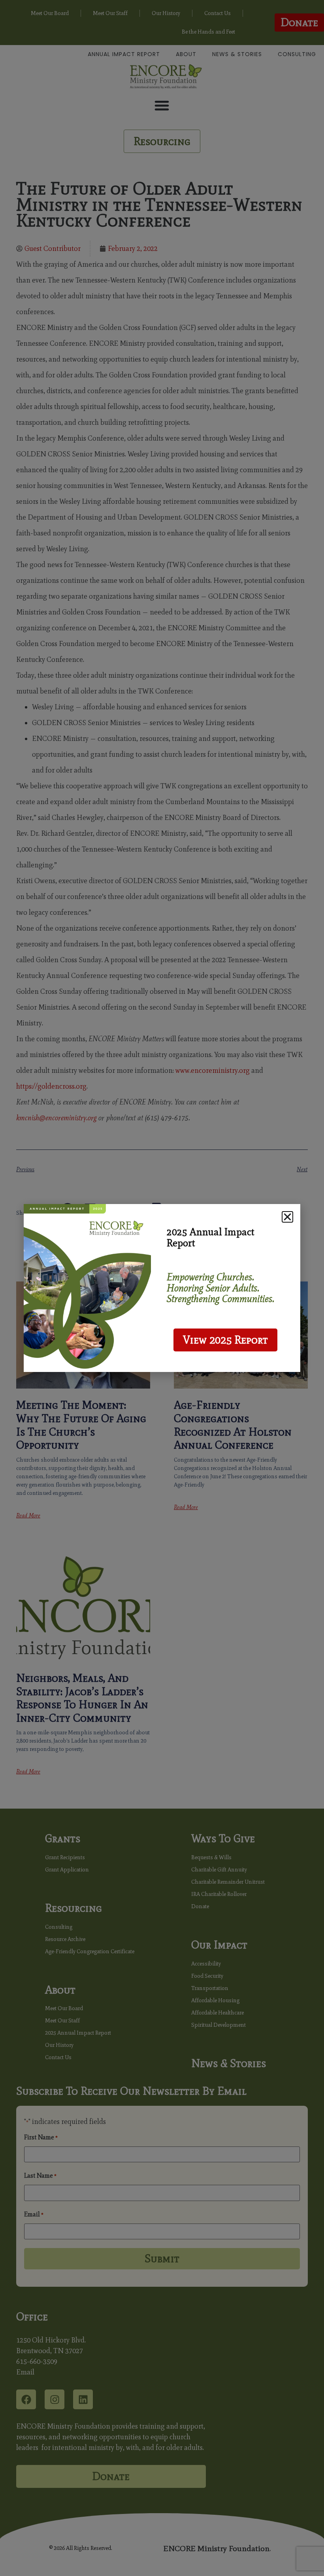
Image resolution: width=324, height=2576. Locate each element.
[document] (162, 1288)
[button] (287, 1217)
